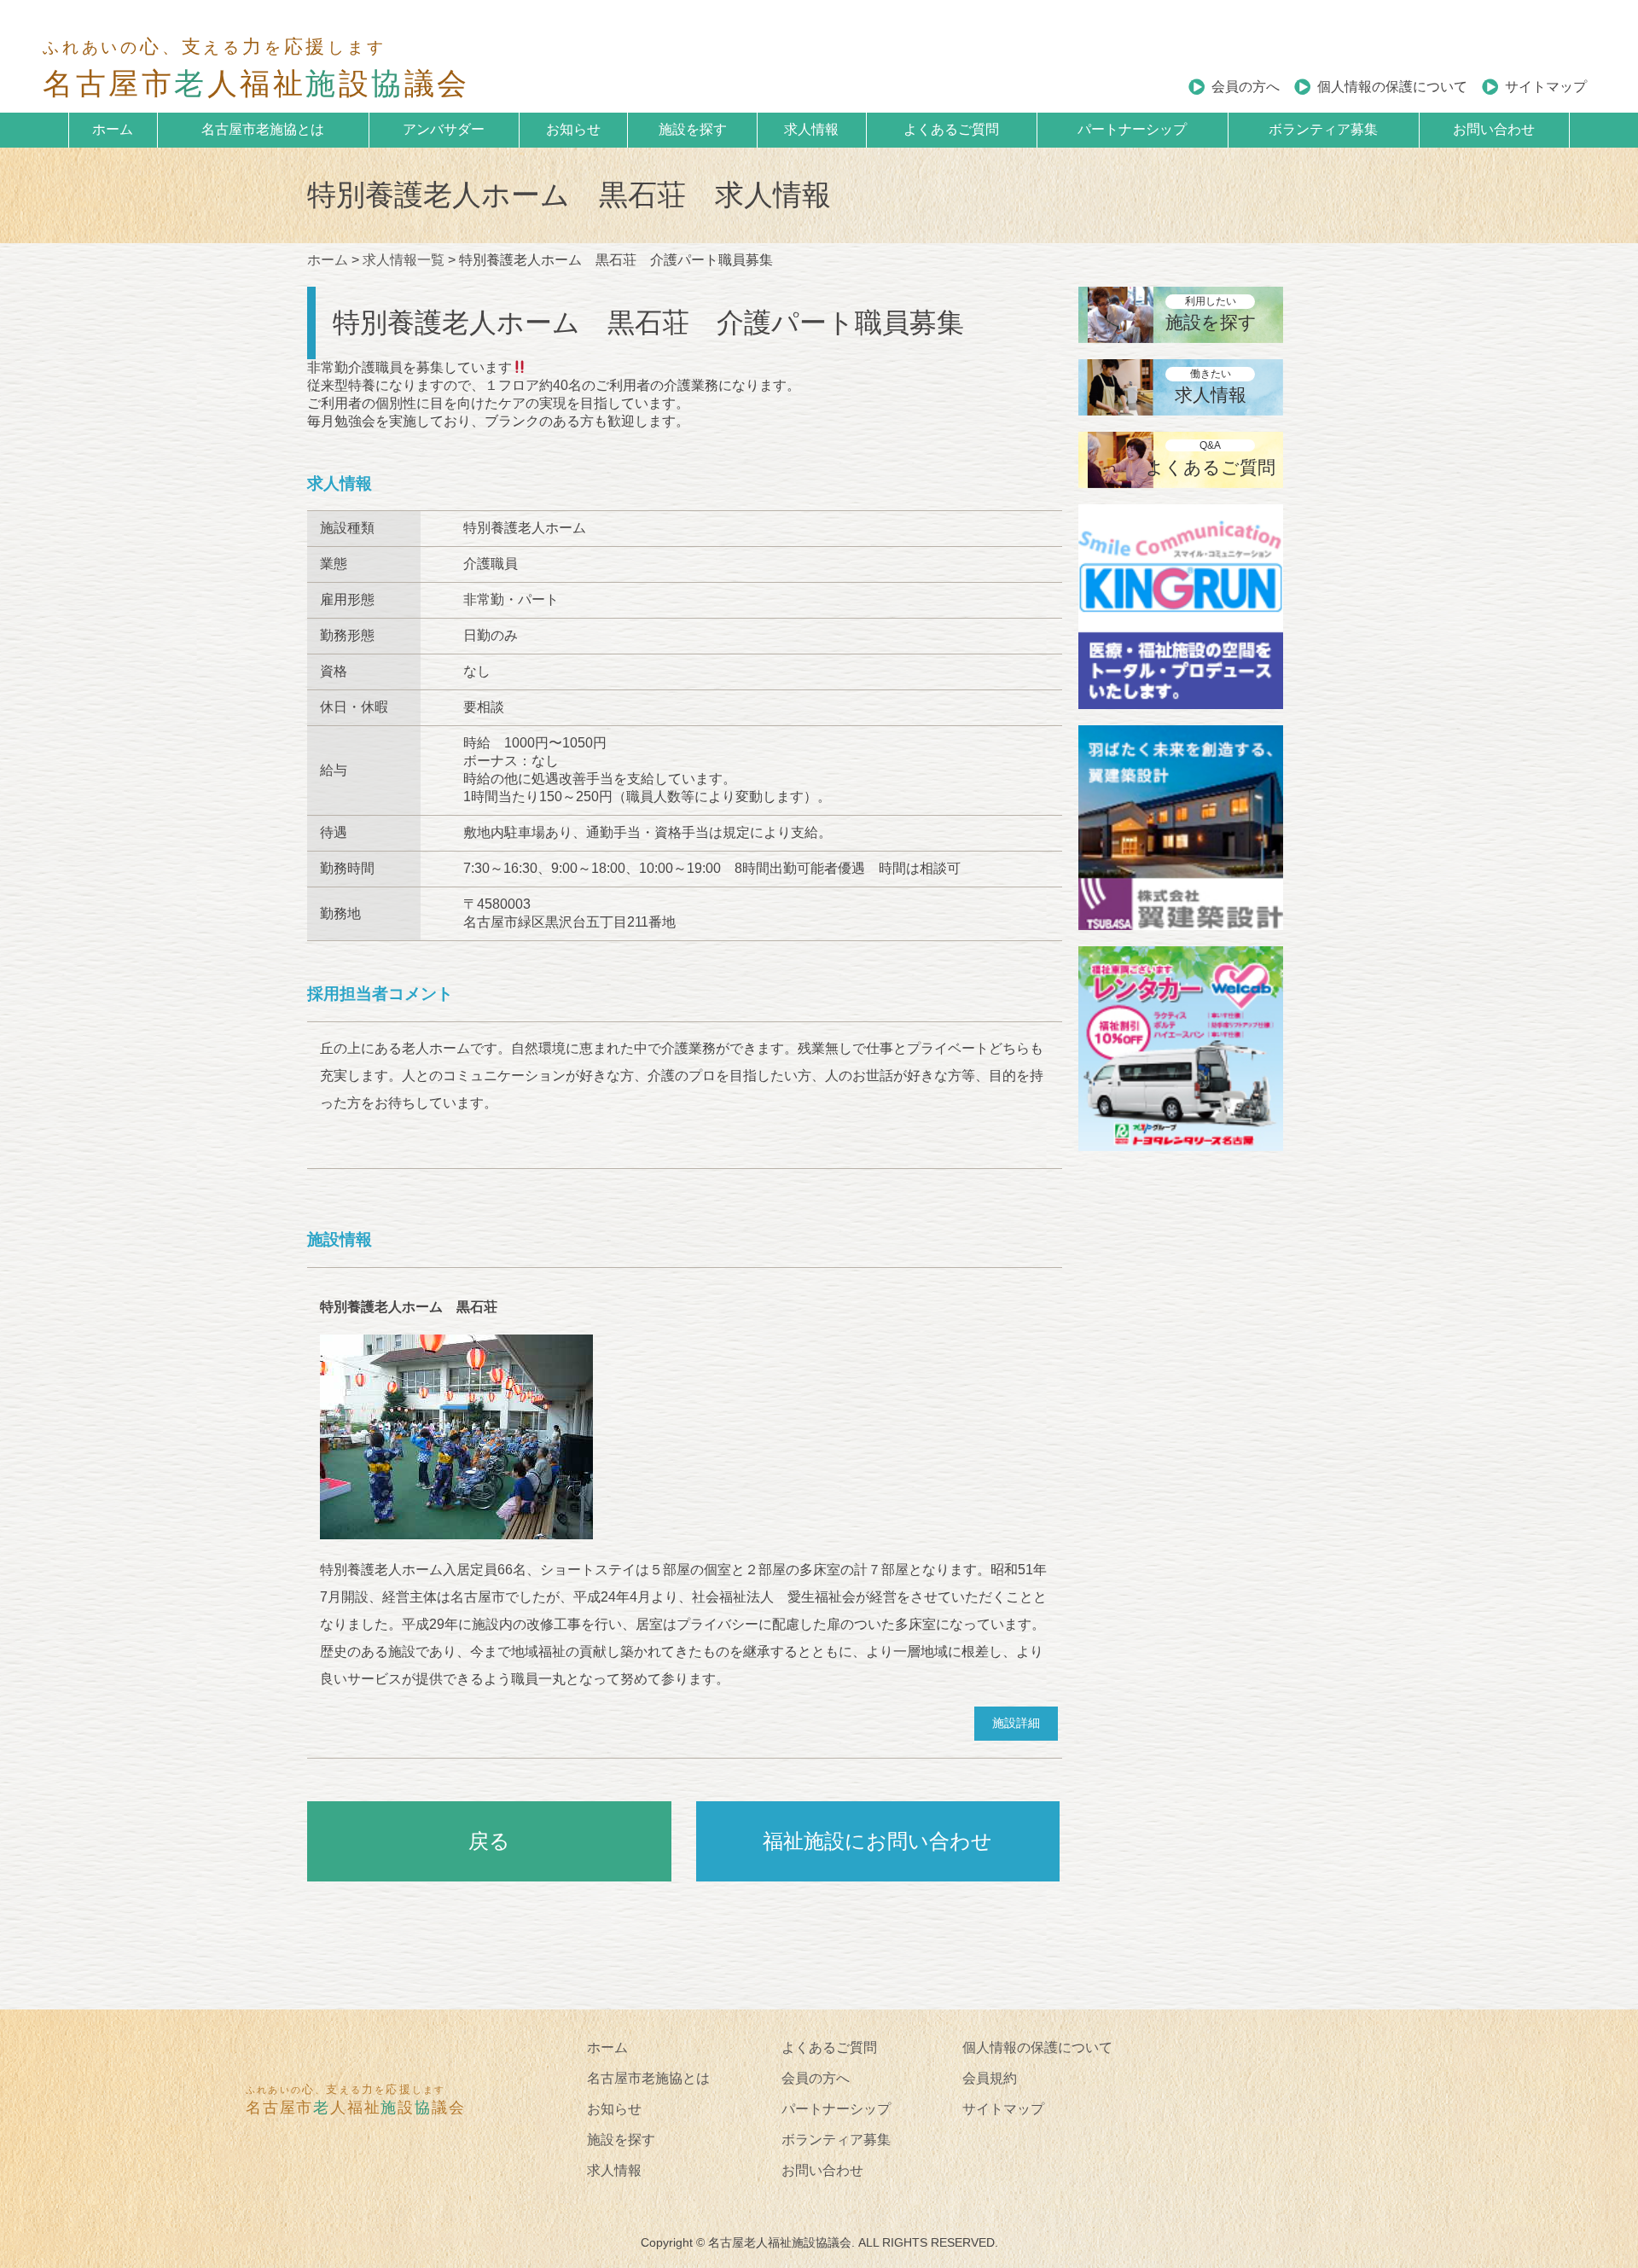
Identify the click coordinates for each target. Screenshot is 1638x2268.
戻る (489, 1841)
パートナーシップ (1132, 129)
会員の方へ (1246, 87)
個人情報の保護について (1392, 87)
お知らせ (573, 129)
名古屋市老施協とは (263, 129)
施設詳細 (1016, 1723)
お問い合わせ (1494, 129)
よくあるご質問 (951, 129)
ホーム (113, 129)
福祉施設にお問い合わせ (877, 1841)
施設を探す (693, 129)
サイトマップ (1546, 87)
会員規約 (990, 2078)
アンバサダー (444, 129)
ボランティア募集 (1323, 129)
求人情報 (811, 129)
